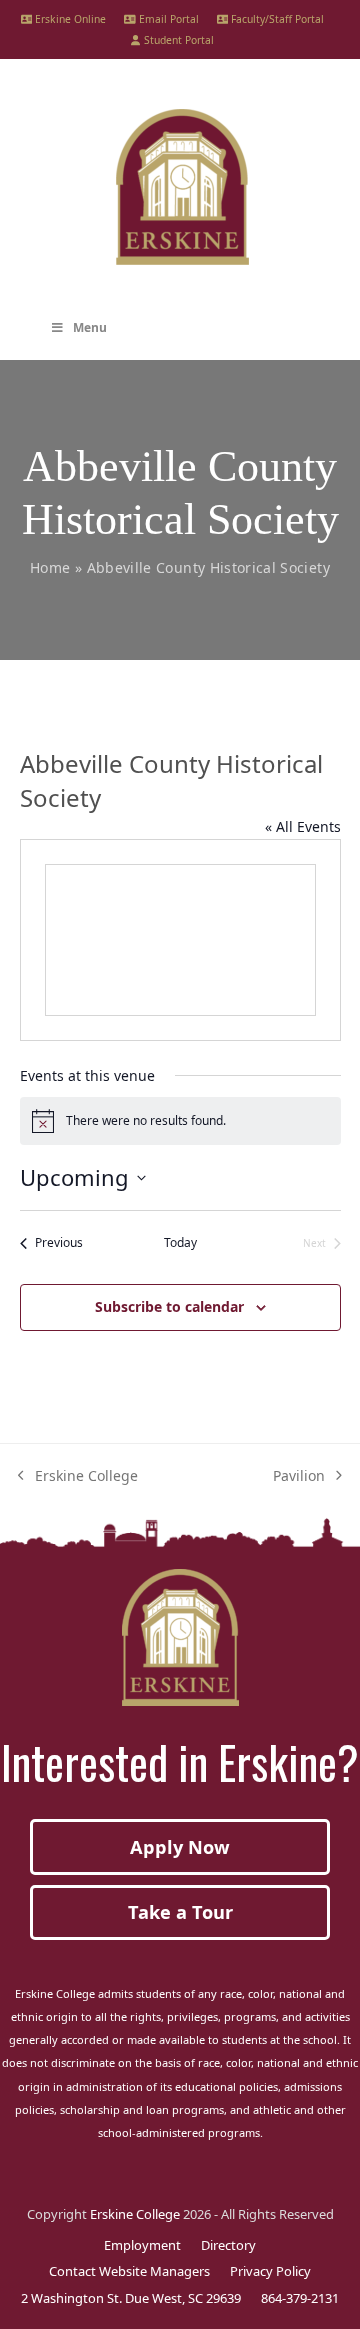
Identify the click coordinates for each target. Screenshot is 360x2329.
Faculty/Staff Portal (276, 19)
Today (180, 1243)
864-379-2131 (300, 2298)
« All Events (303, 826)
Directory (228, 2245)
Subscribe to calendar (169, 1306)
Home (50, 567)
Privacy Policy (270, 2271)
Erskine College (78, 1476)
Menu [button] (90, 327)
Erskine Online (69, 19)
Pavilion (299, 1476)
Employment (142, 2245)
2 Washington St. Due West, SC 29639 (131, 2298)
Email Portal (167, 19)
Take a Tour (180, 1912)
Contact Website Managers (129, 2271)
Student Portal (177, 40)
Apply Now (180, 1847)
